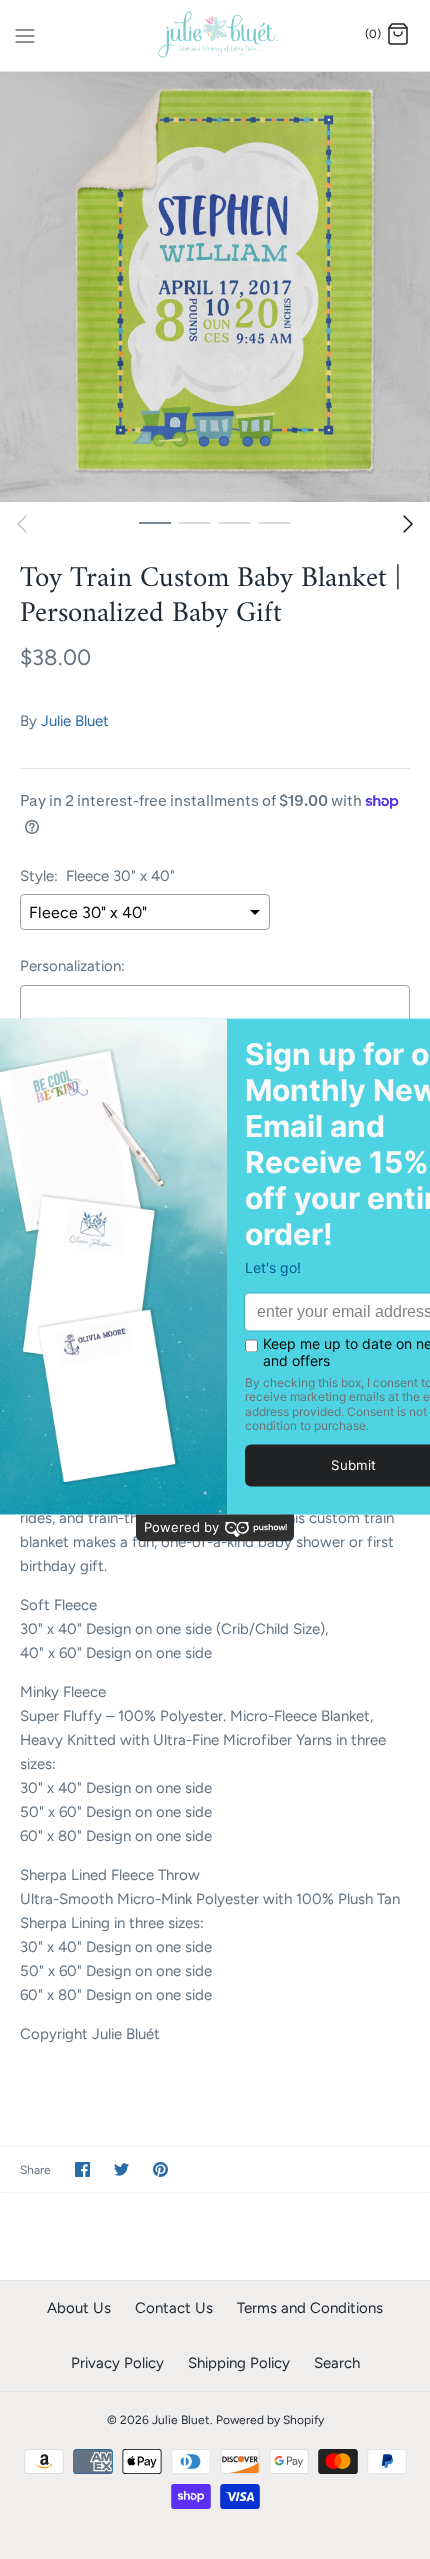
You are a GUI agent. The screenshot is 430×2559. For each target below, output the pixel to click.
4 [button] (275, 522)
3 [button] (235, 522)
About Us (79, 2308)
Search (337, 2363)
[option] (215, 287)
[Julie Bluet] (215, 35)
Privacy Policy (117, 2363)
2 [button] (195, 522)
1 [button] (155, 522)
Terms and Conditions (310, 2308)
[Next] (408, 524)
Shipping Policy (239, 2363)
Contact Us (174, 2308)
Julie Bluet (75, 721)
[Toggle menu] (25, 34)
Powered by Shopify (270, 2420)
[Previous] (22, 524)
